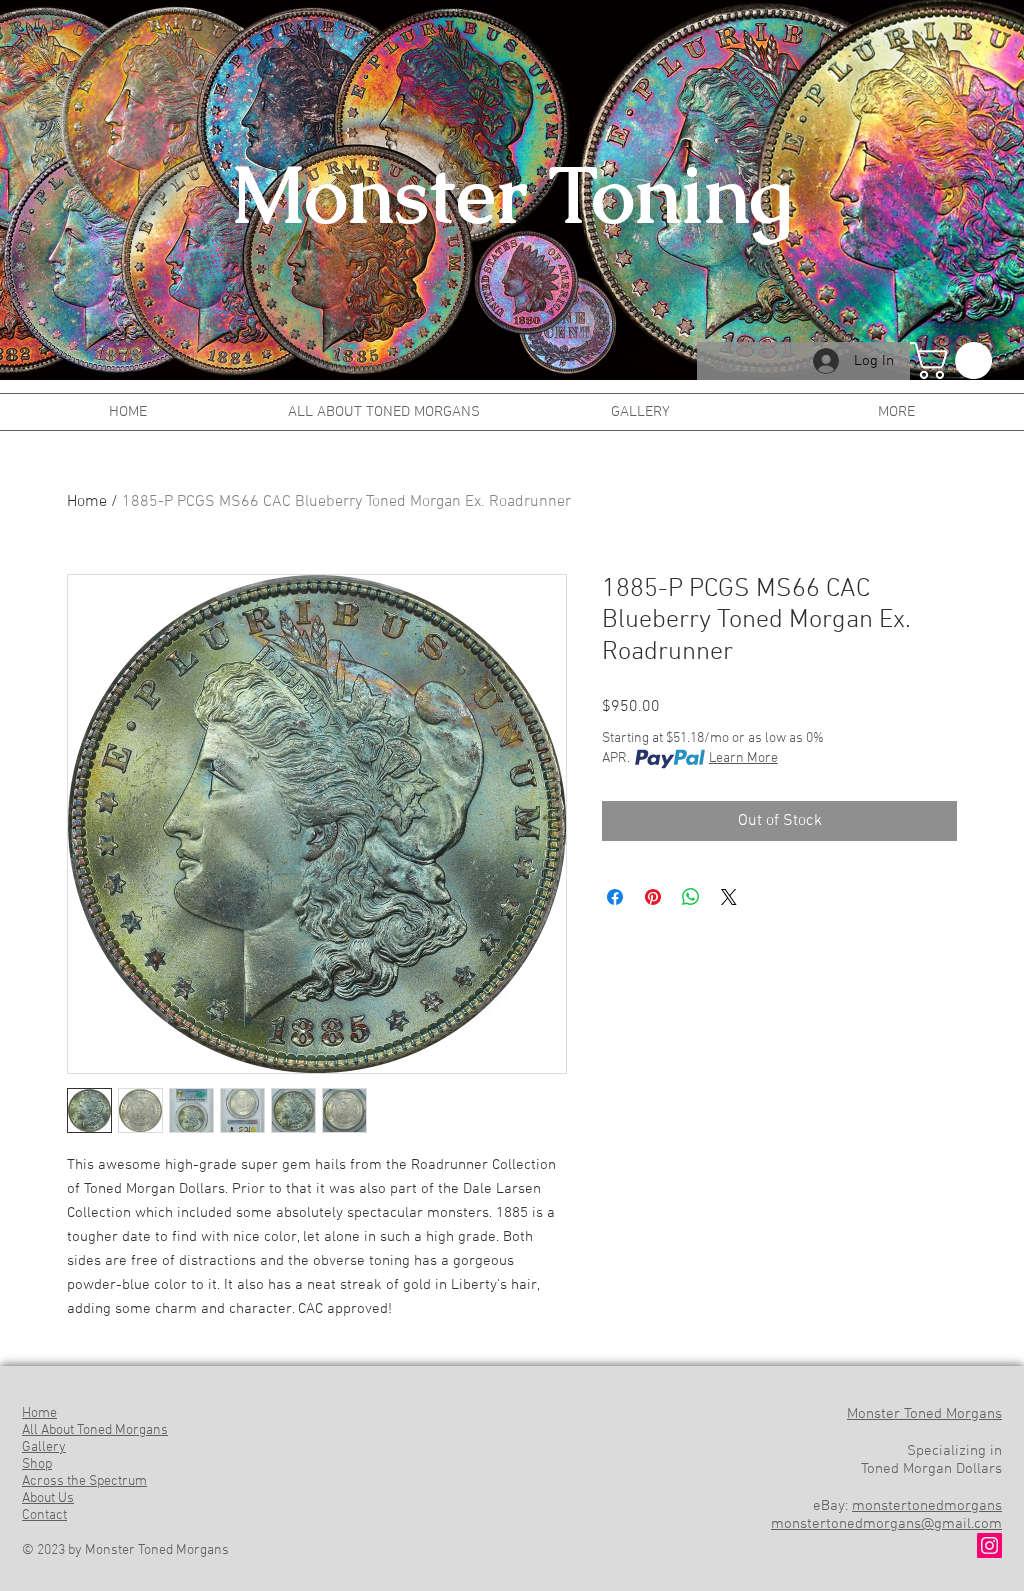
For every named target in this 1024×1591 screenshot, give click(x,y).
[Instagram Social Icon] (989, 1545)
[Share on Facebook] (615, 897)
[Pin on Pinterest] (653, 897)
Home (87, 502)
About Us (48, 1498)
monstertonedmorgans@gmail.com (886, 1524)
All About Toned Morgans (95, 1430)
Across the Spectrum (84, 1481)
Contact (44, 1515)
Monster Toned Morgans (924, 1414)
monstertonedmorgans (927, 1506)
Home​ (39, 1413)
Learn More (743, 758)
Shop (37, 1464)
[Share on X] (729, 897)
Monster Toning (512, 194)
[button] (955, 360)
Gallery (44, 1447)
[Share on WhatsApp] (691, 897)
